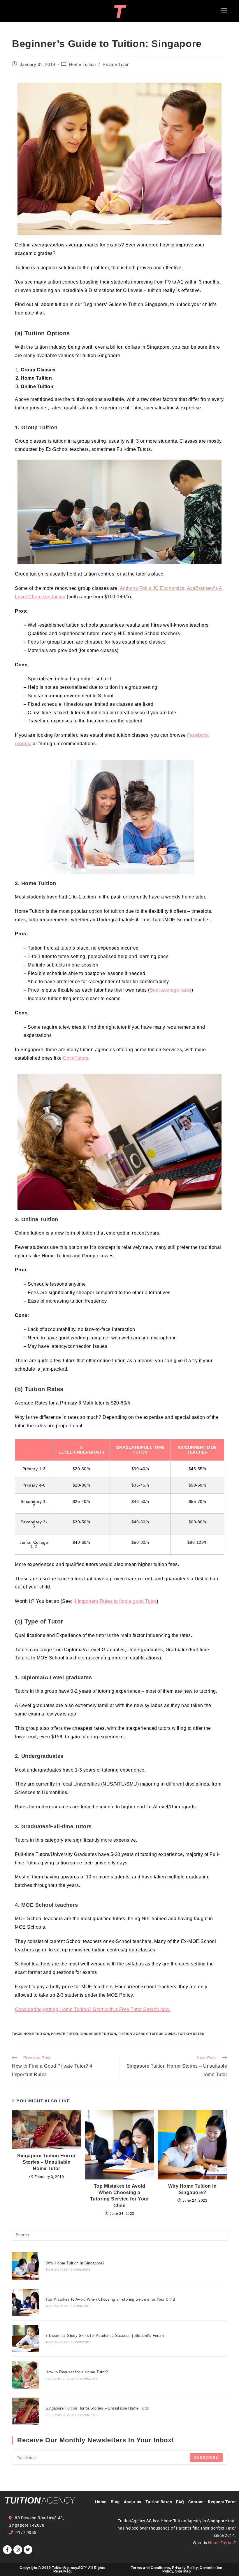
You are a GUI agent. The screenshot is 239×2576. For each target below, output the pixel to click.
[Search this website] (119, 2235)
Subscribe (206, 2457)
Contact (196, 2502)
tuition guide (163, 2034)
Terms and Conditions (150, 2568)
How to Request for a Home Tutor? (77, 2372)
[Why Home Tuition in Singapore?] (26, 2266)
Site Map (183, 2571)
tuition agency (133, 2034)
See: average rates (171, 990)
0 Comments (81, 2270)
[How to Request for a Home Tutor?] (26, 2375)
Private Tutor (116, 65)
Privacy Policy (185, 2568)
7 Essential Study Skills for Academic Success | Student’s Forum (105, 2336)
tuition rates (191, 2034)
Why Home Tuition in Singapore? (193, 2189)
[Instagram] (18, 2550)
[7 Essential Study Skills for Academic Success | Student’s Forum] (26, 2338)
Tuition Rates (159, 2502)
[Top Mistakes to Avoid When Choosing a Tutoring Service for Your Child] (26, 2302)
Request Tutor (222, 2502)
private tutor (65, 2034)
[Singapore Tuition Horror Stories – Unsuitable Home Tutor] (26, 2411)
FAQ (180, 2502)
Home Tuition (82, 65)
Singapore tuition (98, 2034)
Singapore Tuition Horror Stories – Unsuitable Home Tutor (46, 2162)
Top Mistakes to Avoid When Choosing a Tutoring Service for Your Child (120, 2196)
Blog (117, 2502)
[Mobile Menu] (224, 11)
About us (133, 2502)
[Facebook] (7, 2550)
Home (101, 2502)
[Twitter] (28, 2550)
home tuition (36, 2034)
